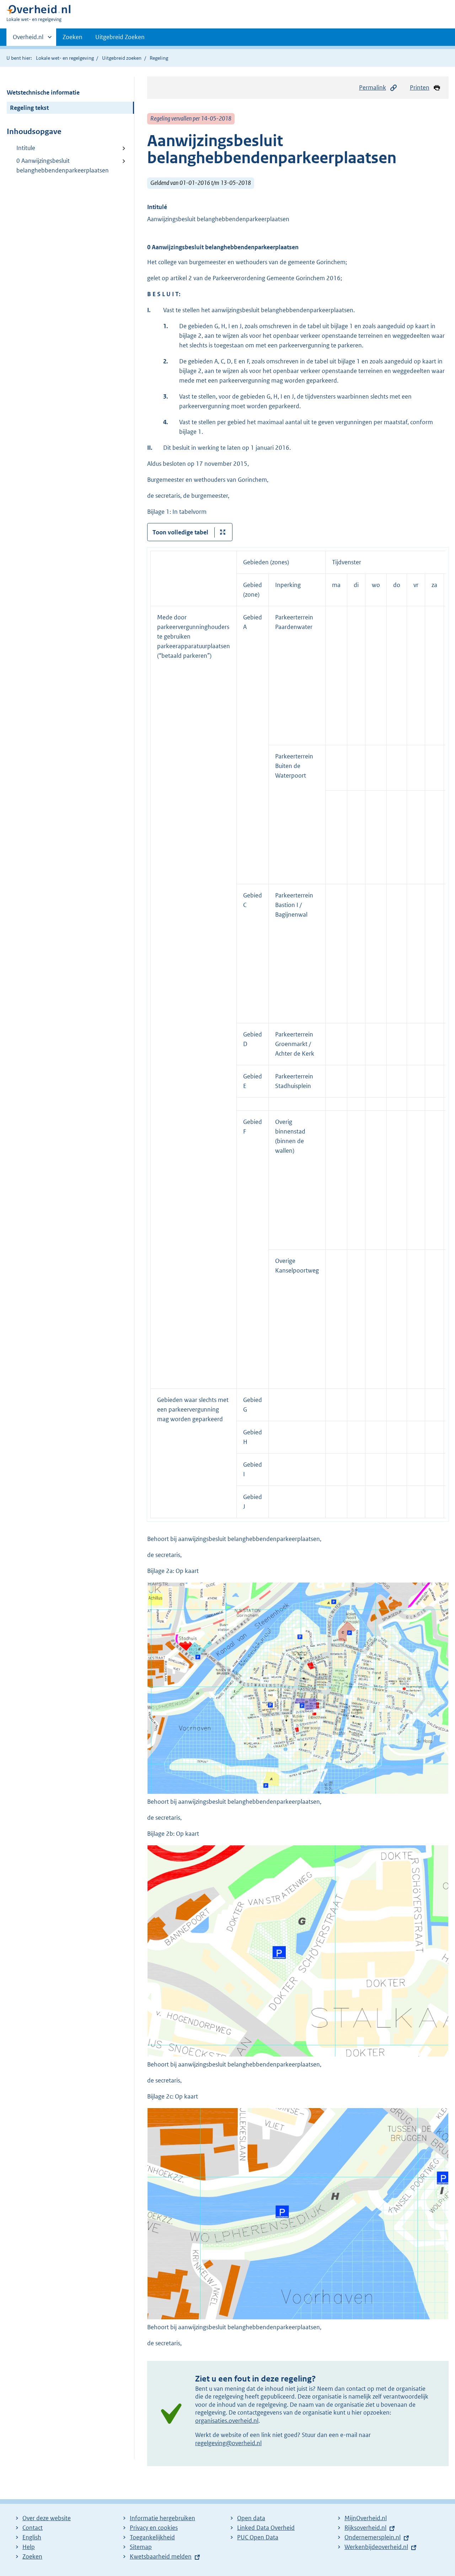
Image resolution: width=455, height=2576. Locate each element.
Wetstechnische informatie (43, 92)
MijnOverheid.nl (366, 2518)
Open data (251, 2518)
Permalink (373, 87)
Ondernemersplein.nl (373, 2537)
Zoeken (73, 37)
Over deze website (47, 2518)
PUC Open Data (258, 2537)
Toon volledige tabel (180, 532)
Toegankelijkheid (152, 2537)
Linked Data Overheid (266, 2528)
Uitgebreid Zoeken (120, 37)
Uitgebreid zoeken (122, 58)
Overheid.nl (28, 39)
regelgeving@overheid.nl (228, 2443)
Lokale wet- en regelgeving (65, 58)
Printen (420, 87)
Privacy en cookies (154, 2528)
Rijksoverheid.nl (365, 2528)
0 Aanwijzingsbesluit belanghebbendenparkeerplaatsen (63, 166)
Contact (33, 2528)
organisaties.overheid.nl (227, 2421)
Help (29, 2547)
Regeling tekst (29, 108)
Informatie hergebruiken (162, 2518)
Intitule (26, 148)
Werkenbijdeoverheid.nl (376, 2547)
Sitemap (141, 2547)
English (32, 2537)
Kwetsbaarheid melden (161, 2556)
